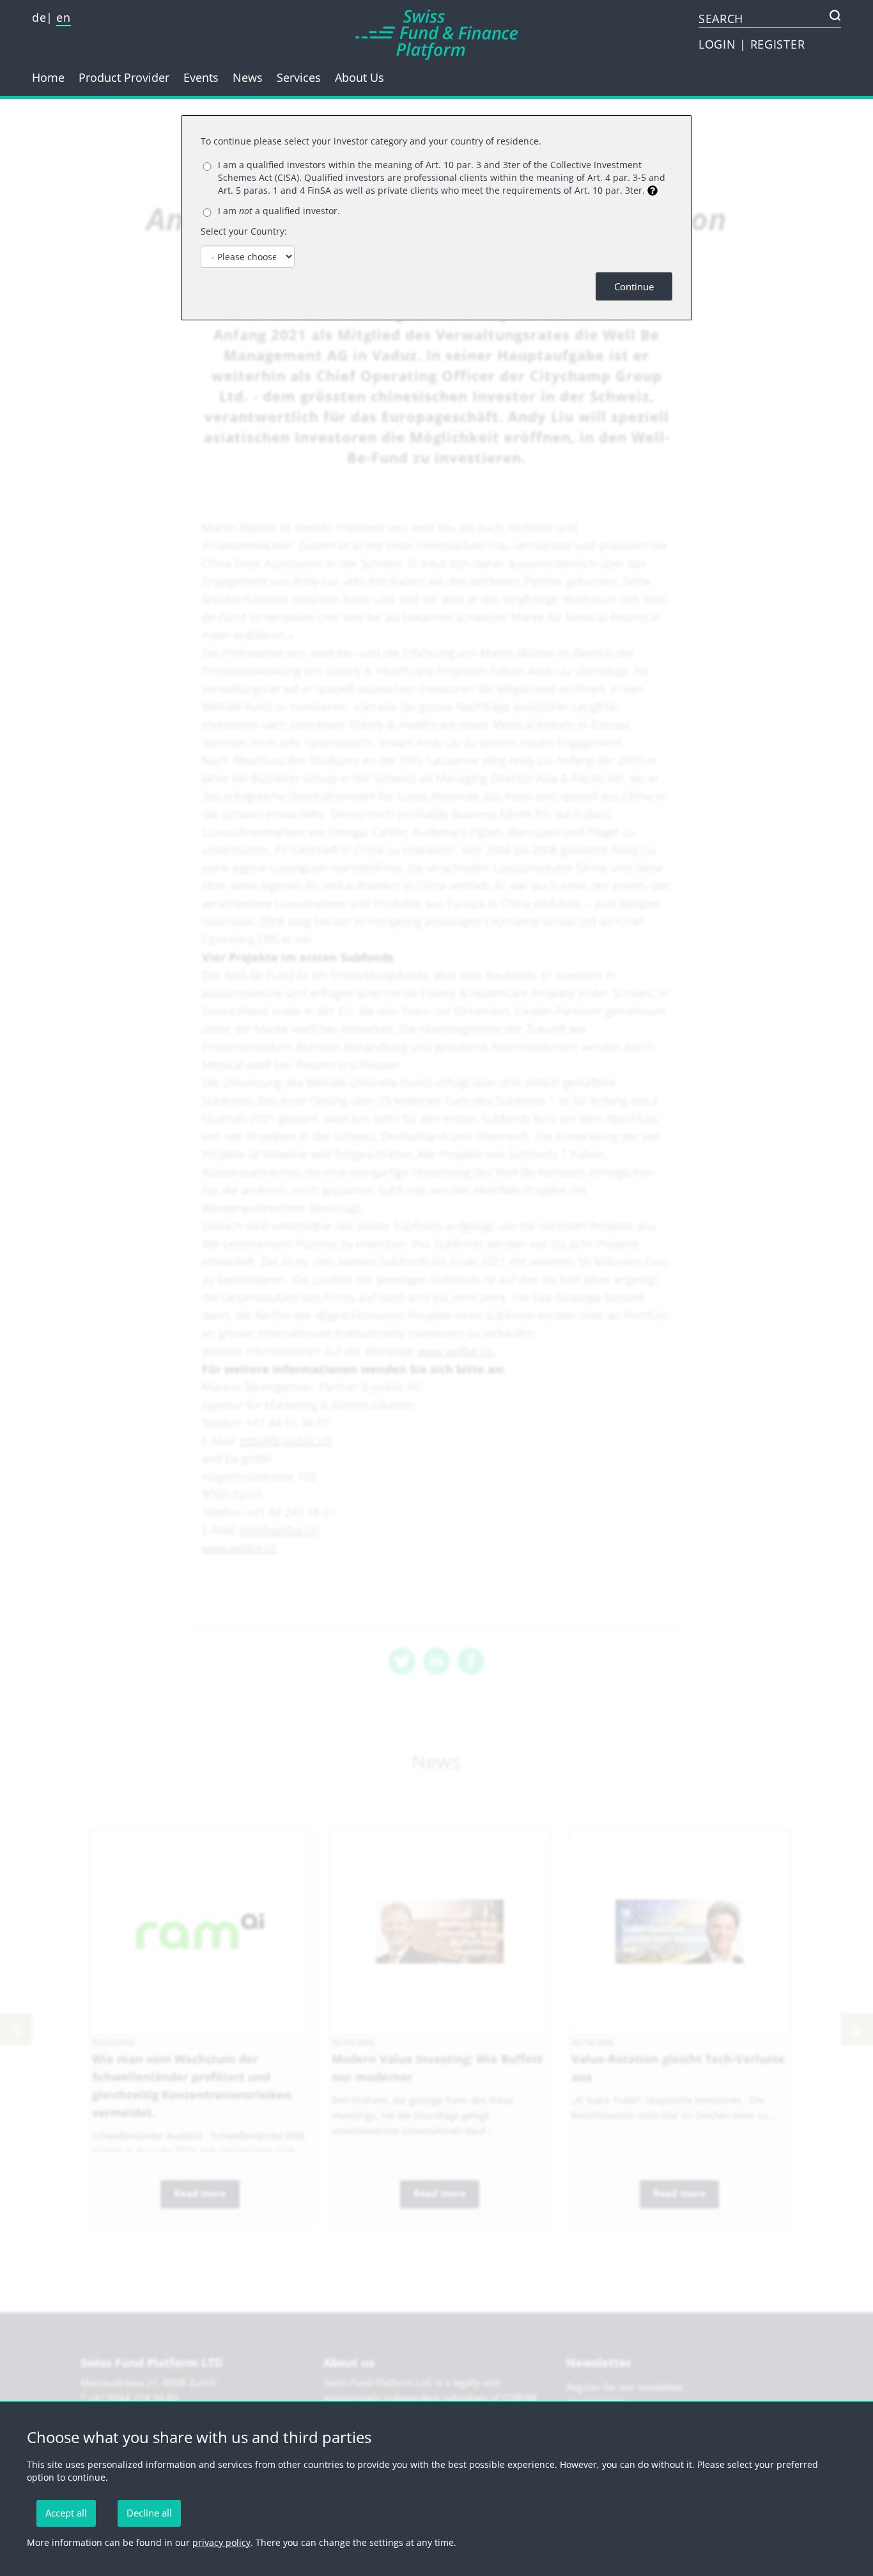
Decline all (149, 2513)
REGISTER (778, 44)
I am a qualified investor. (279, 211)
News (248, 77)
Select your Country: (244, 231)
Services (299, 77)
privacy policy (221, 2542)
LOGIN (719, 44)
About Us (359, 77)
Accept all (66, 2513)
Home (48, 77)
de (39, 17)
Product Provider (124, 77)
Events (201, 77)
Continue (634, 286)
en (63, 17)
